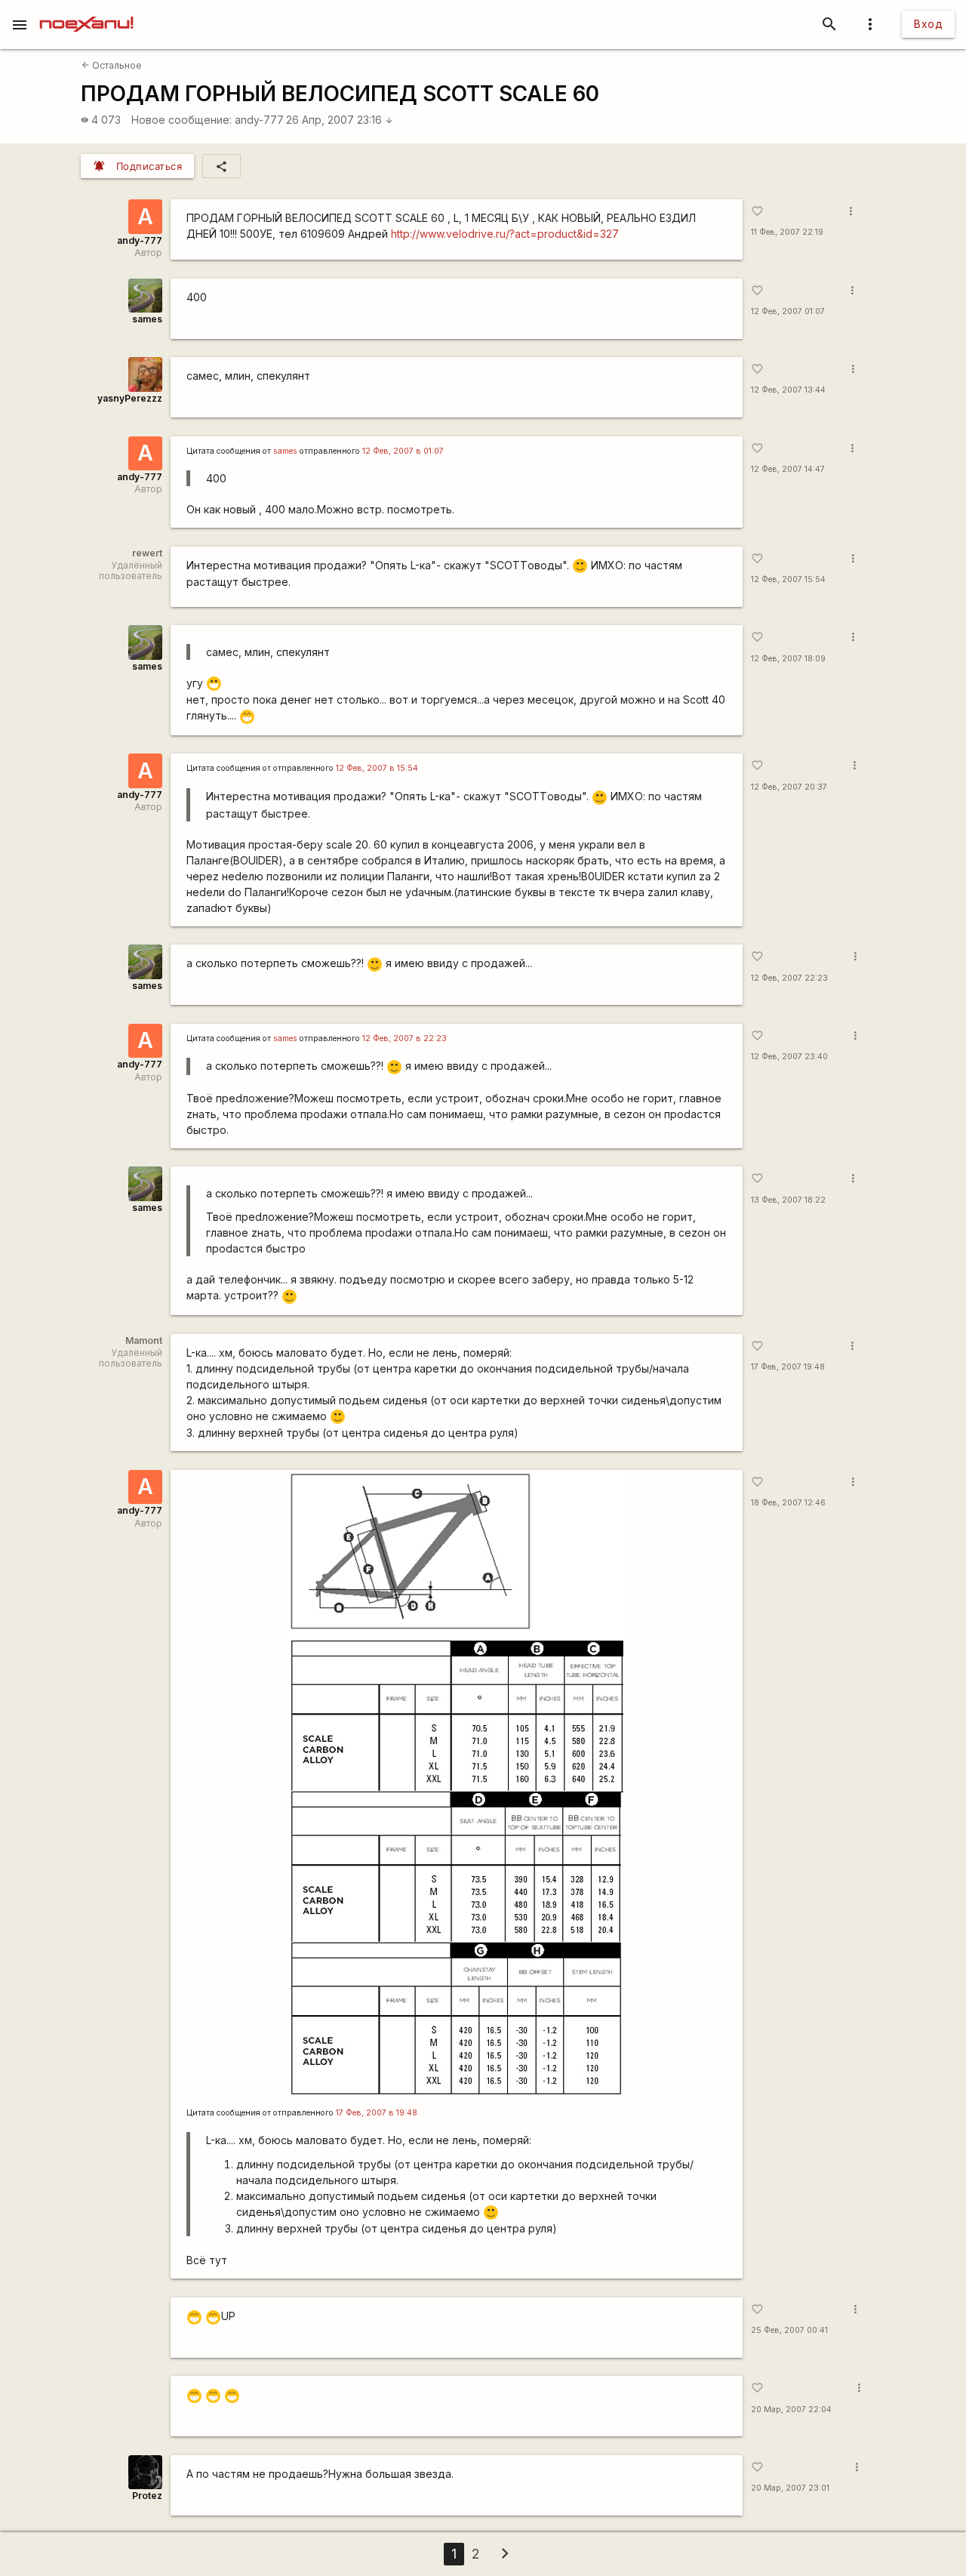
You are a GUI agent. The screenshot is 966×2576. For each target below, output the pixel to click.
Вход (928, 24)
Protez (147, 2496)
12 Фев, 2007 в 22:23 (405, 1038)
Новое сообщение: (182, 120)
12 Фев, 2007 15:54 (788, 579)
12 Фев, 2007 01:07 (788, 311)
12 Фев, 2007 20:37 (789, 787)
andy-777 (259, 120)
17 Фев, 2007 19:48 (788, 1367)
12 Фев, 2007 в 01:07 (403, 451)
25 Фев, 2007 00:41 (789, 2330)
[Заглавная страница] (86, 11)
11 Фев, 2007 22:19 (787, 232)
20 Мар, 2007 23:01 (790, 2488)
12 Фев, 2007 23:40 (789, 1057)
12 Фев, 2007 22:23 (789, 978)
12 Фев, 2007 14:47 (788, 469)
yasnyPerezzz (130, 398)
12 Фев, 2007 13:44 (788, 390)
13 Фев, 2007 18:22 (788, 1200)
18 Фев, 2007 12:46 (788, 1503)
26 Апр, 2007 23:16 (340, 120)
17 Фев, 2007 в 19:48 (377, 2113)
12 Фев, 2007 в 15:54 (377, 768)
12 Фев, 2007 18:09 (788, 659)
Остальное (112, 65)
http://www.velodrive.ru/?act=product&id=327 (505, 234)
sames (147, 319)
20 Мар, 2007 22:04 (791, 2410)
